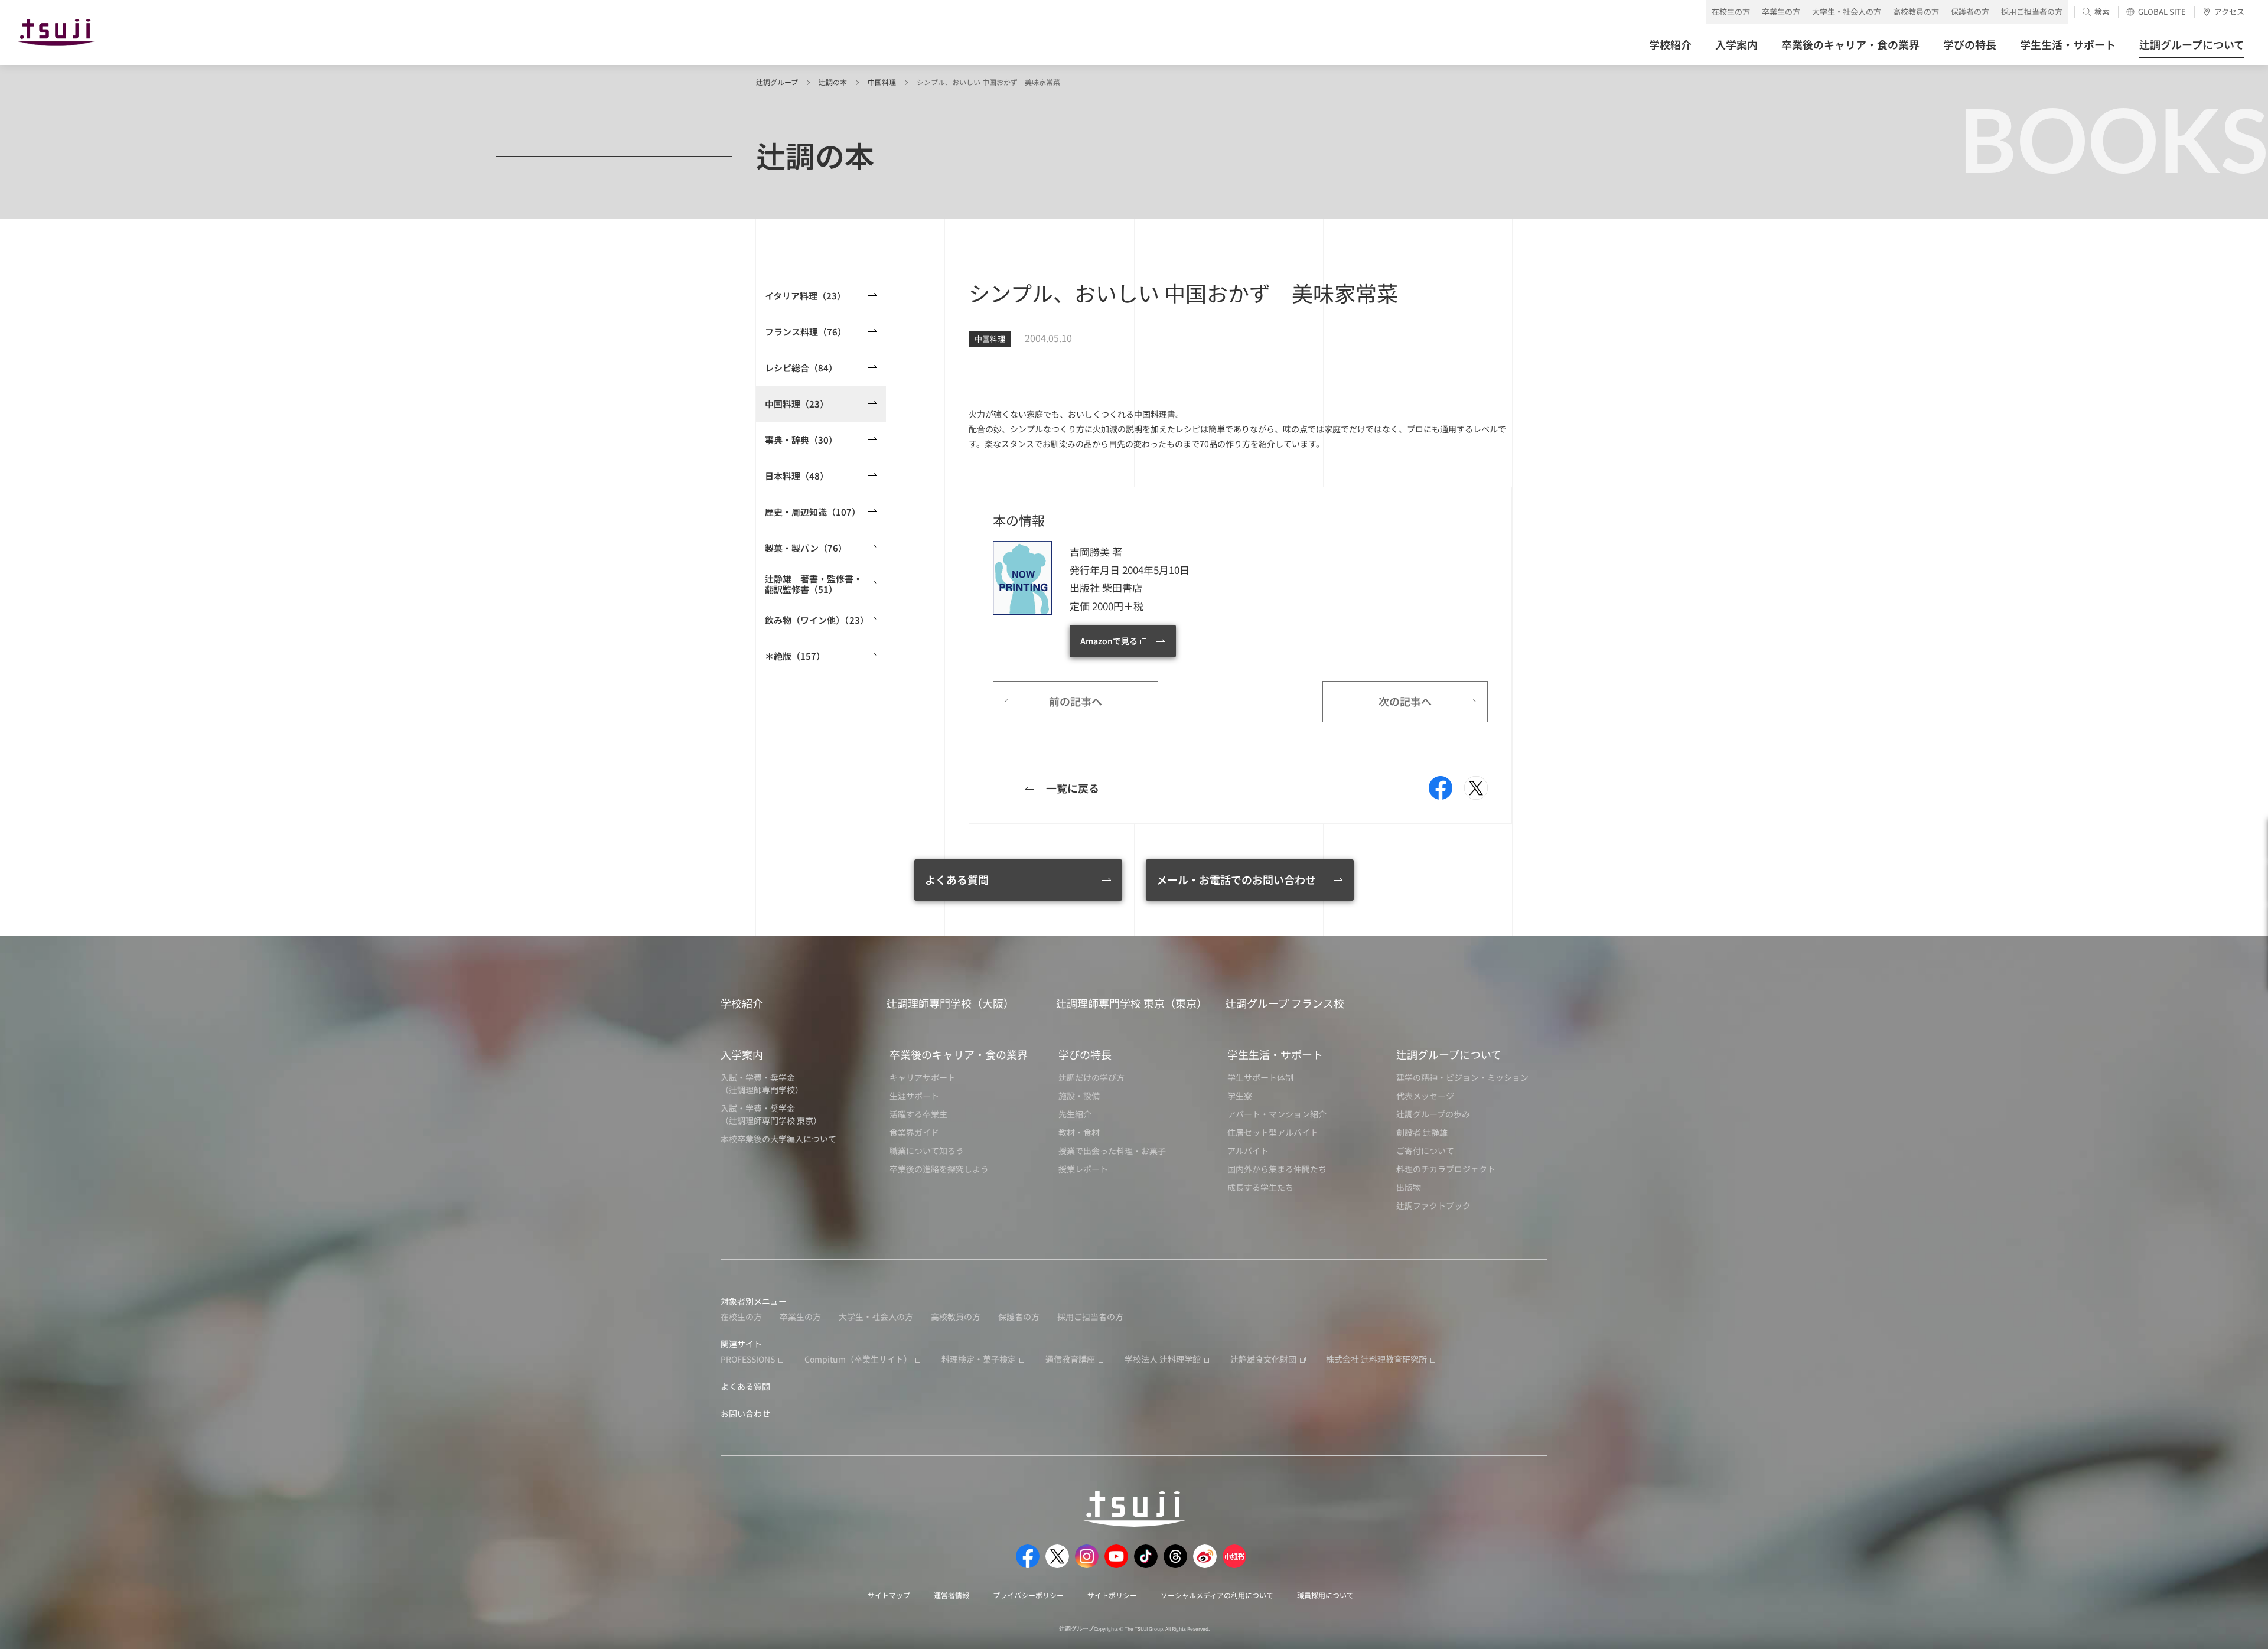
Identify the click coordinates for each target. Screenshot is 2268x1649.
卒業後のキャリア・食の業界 (959, 1054)
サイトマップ (889, 1595)
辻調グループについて (1449, 1054)
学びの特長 (1085, 1054)
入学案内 (742, 1054)
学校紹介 (742, 1003)
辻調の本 (833, 82)
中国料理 (882, 82)
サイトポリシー (1112, 1595)
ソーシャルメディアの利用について (1217, 1595)
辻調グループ (777, 82)
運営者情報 (951, 1595)
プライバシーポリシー (1028, 1595)
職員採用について (1325, 1595)
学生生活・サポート (1275, 1054)
